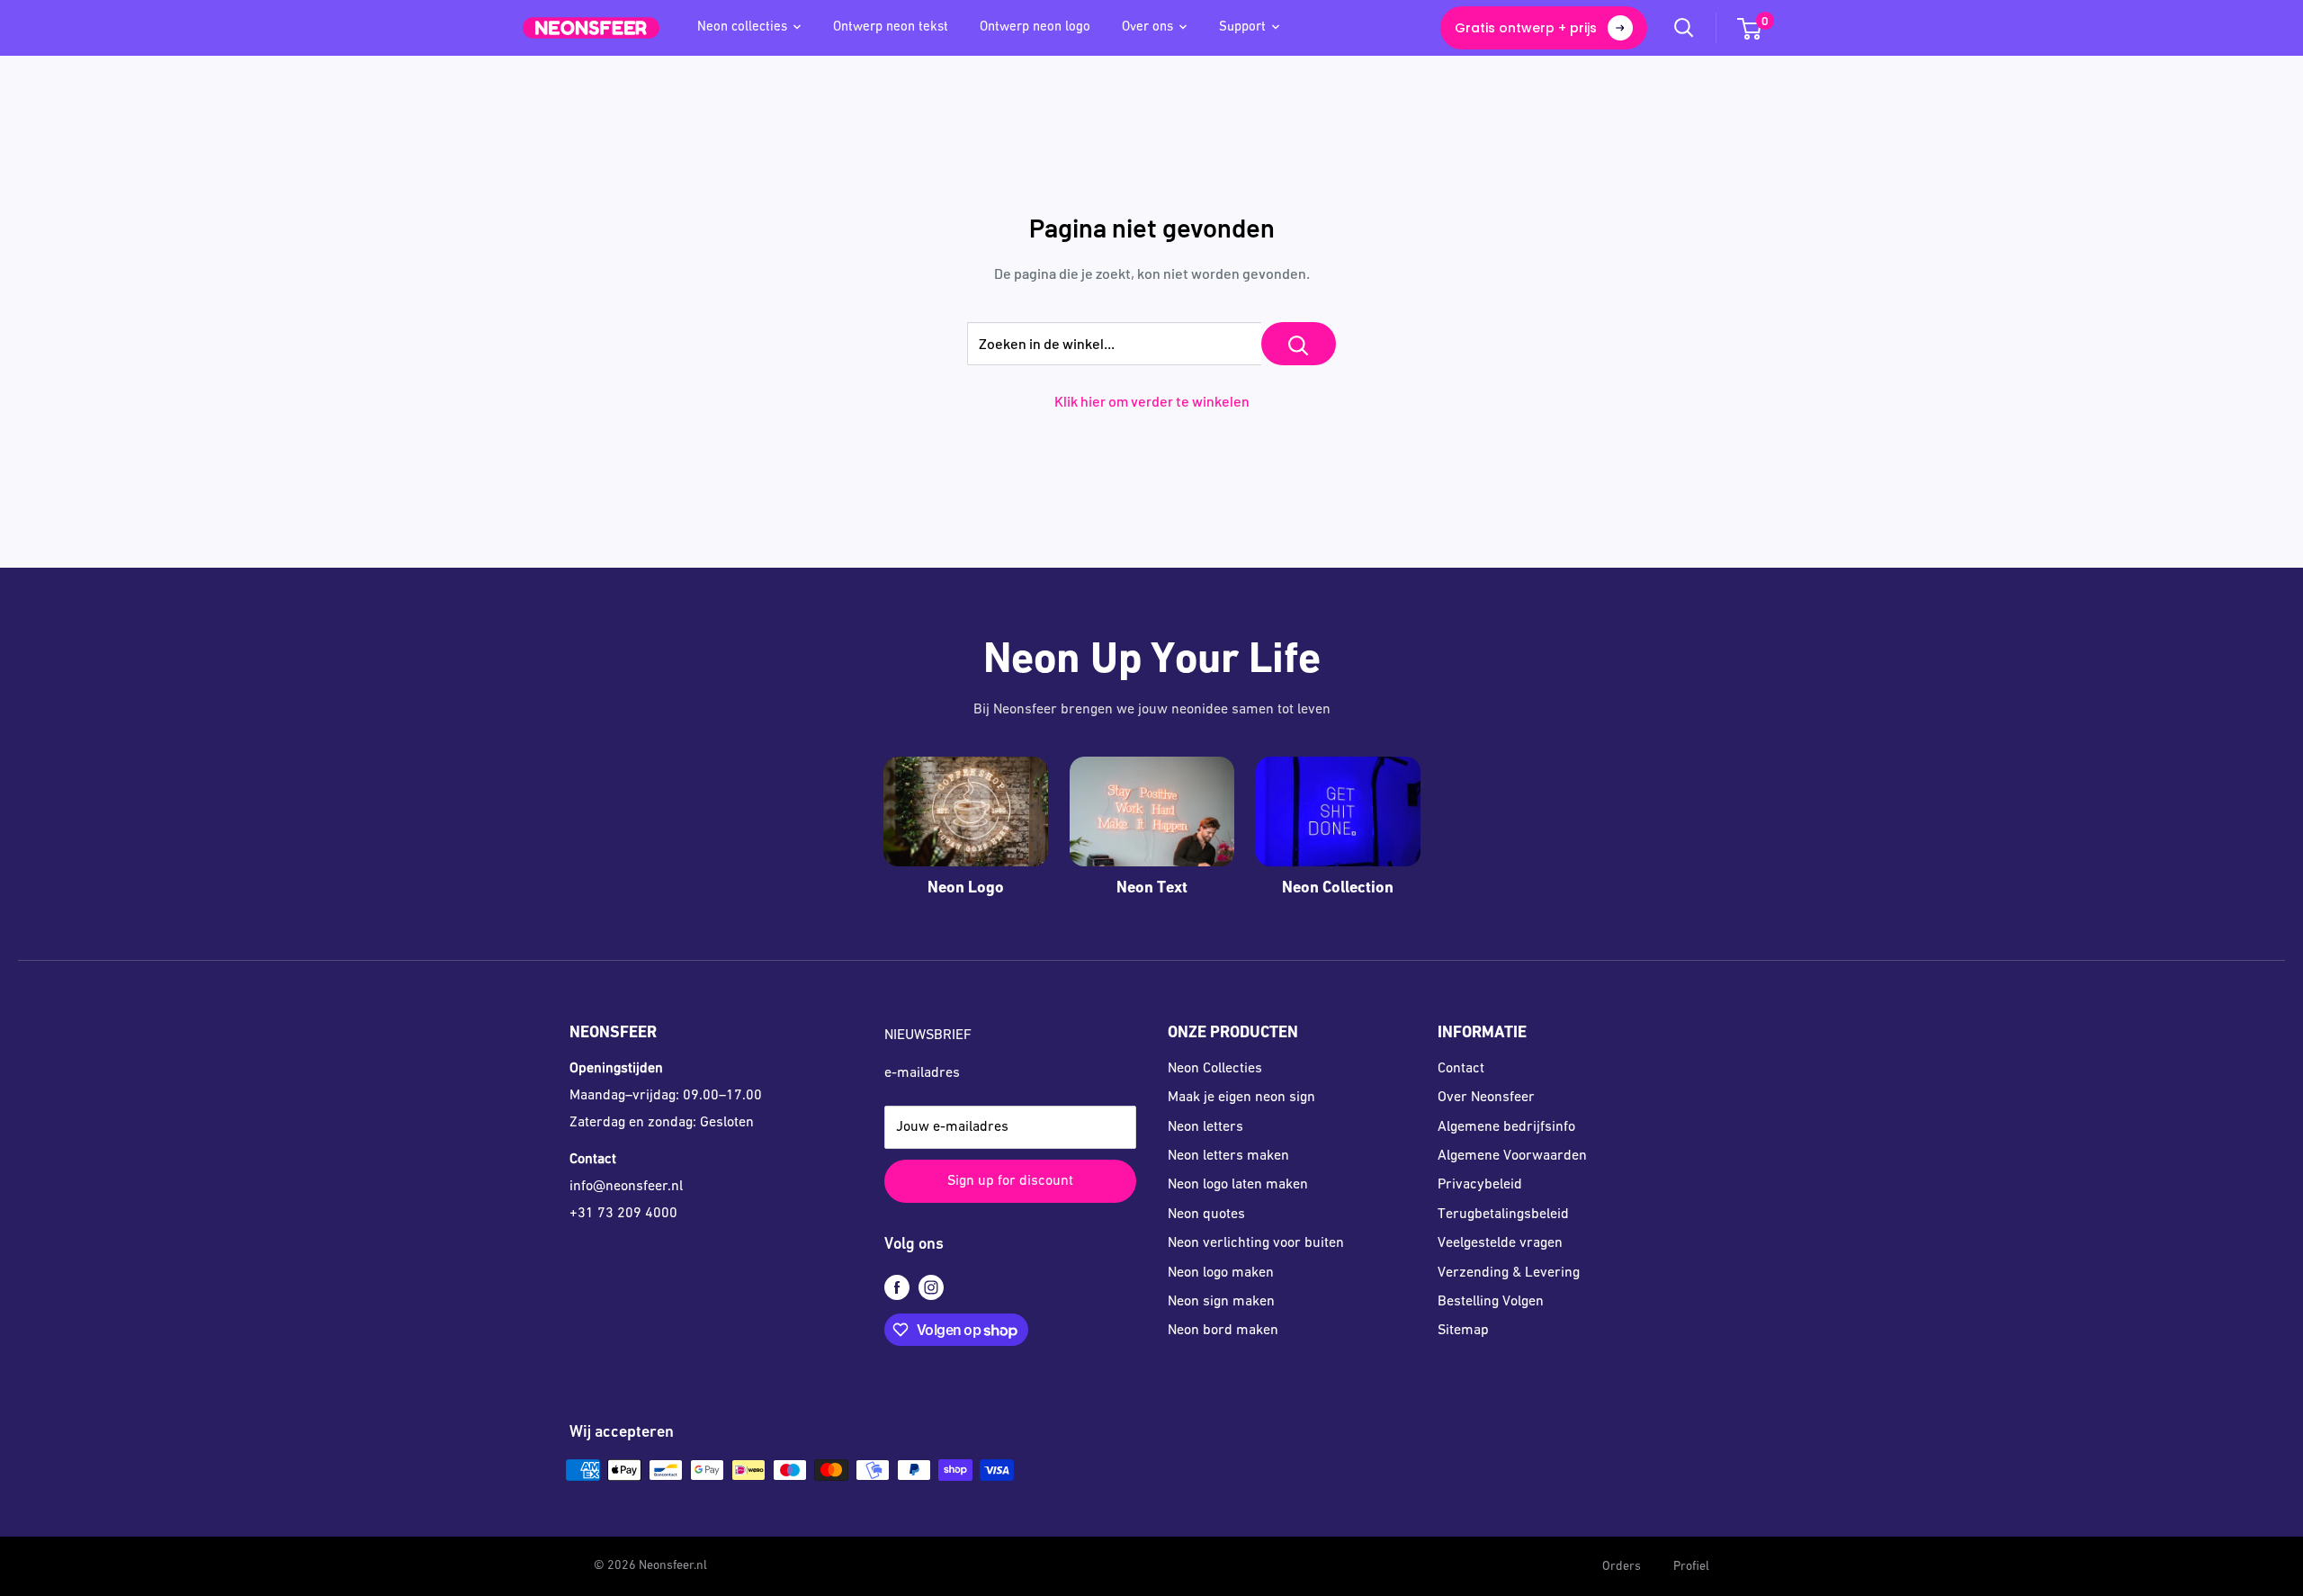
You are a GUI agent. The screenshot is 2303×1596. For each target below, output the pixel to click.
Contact (1461, 1069)
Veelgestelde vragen (1500, 1243)
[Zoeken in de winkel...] (1299, 344)
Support (1242, 27)
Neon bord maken (1223, 1331)
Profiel (1691, 1567)
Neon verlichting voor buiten (1256, 1243)
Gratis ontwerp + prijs (1526, 28)
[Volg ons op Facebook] (897, 1288)
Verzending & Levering (1509, 1273)
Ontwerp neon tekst (891, 27)
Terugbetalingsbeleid (1503, 1215)
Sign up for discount (1010, 1181)
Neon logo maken (1221, 1273)
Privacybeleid (1480, 1185)
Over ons (1147, 27)
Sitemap (1463, 1331)
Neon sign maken (1221, 1302)
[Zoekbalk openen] (1684, 28)
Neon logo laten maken (1238, 1185)
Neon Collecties (1215, 1069)
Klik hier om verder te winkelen (1152, 401)
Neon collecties (742, 27)
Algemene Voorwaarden (1512, 1156)
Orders (1622, 1567)
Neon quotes (1206, 1215)
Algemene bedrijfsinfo (1506, 1127)
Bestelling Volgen (1491, 1302)
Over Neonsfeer (1486, 1098)
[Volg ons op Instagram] (931, 1288)
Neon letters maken (1228, 1156)
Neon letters (1205, 1127)
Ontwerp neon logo (1035, 27)
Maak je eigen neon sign (1241, 1098)
